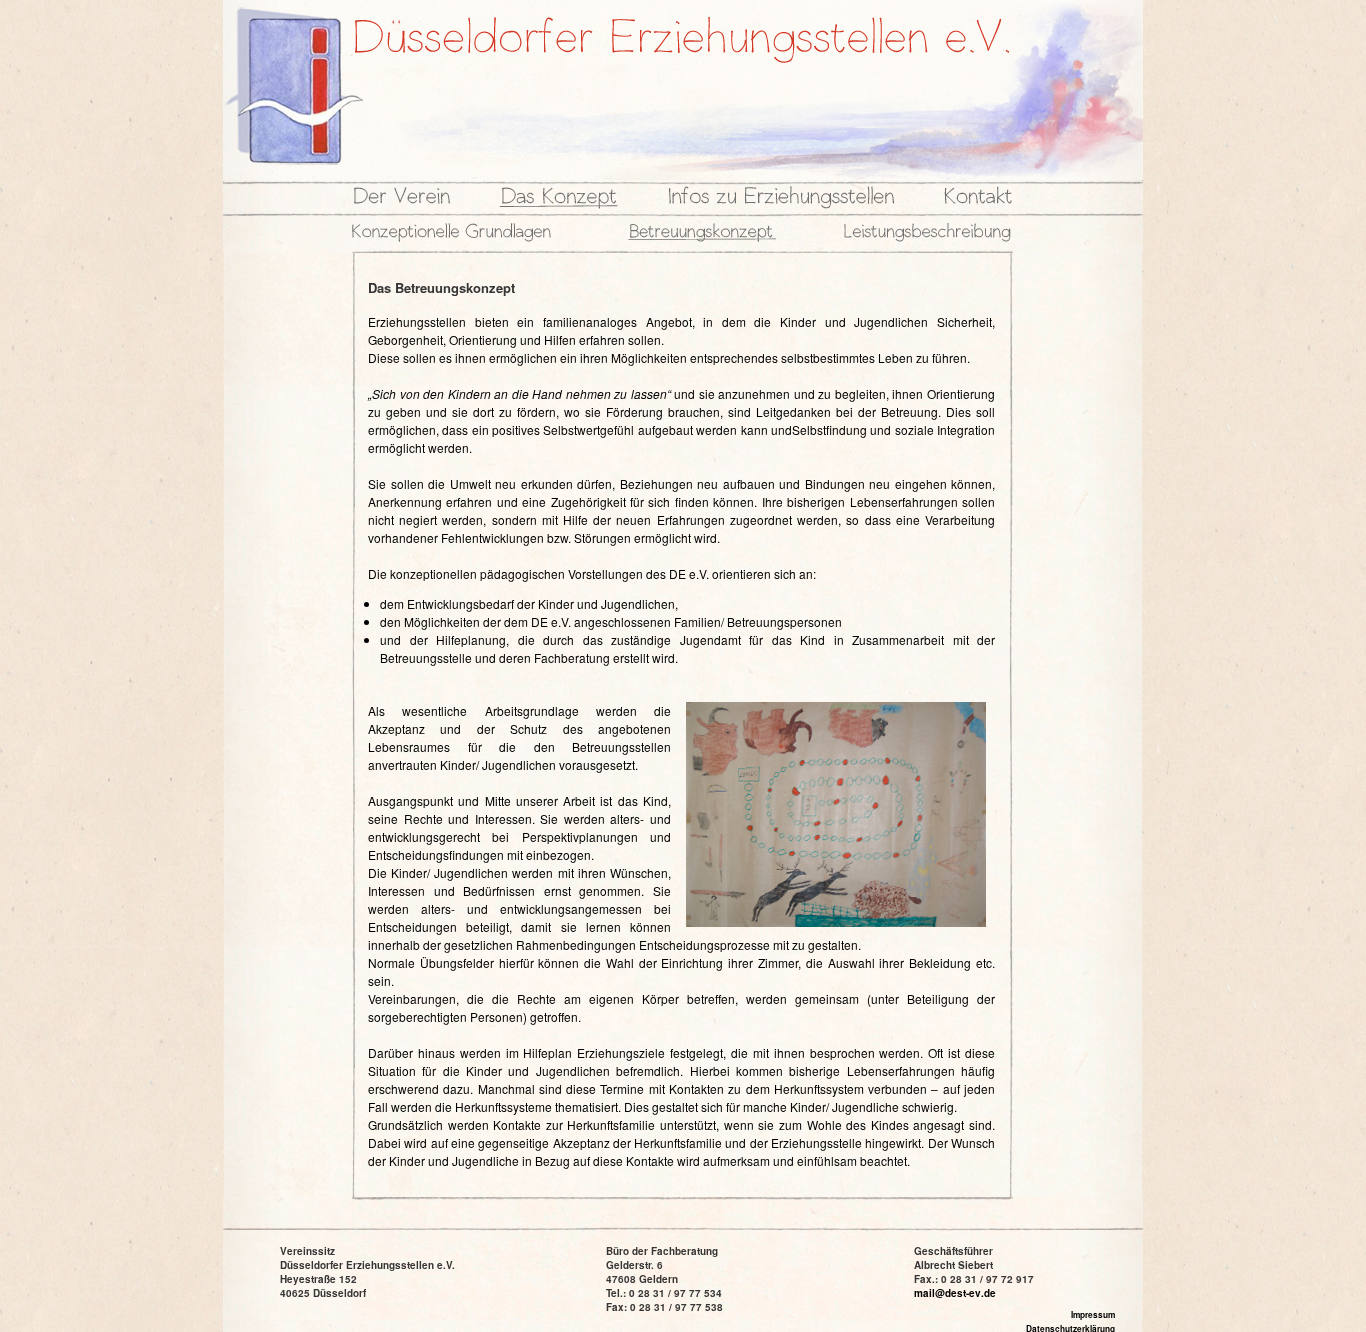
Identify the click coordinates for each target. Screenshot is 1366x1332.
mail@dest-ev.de (955, 1293)
